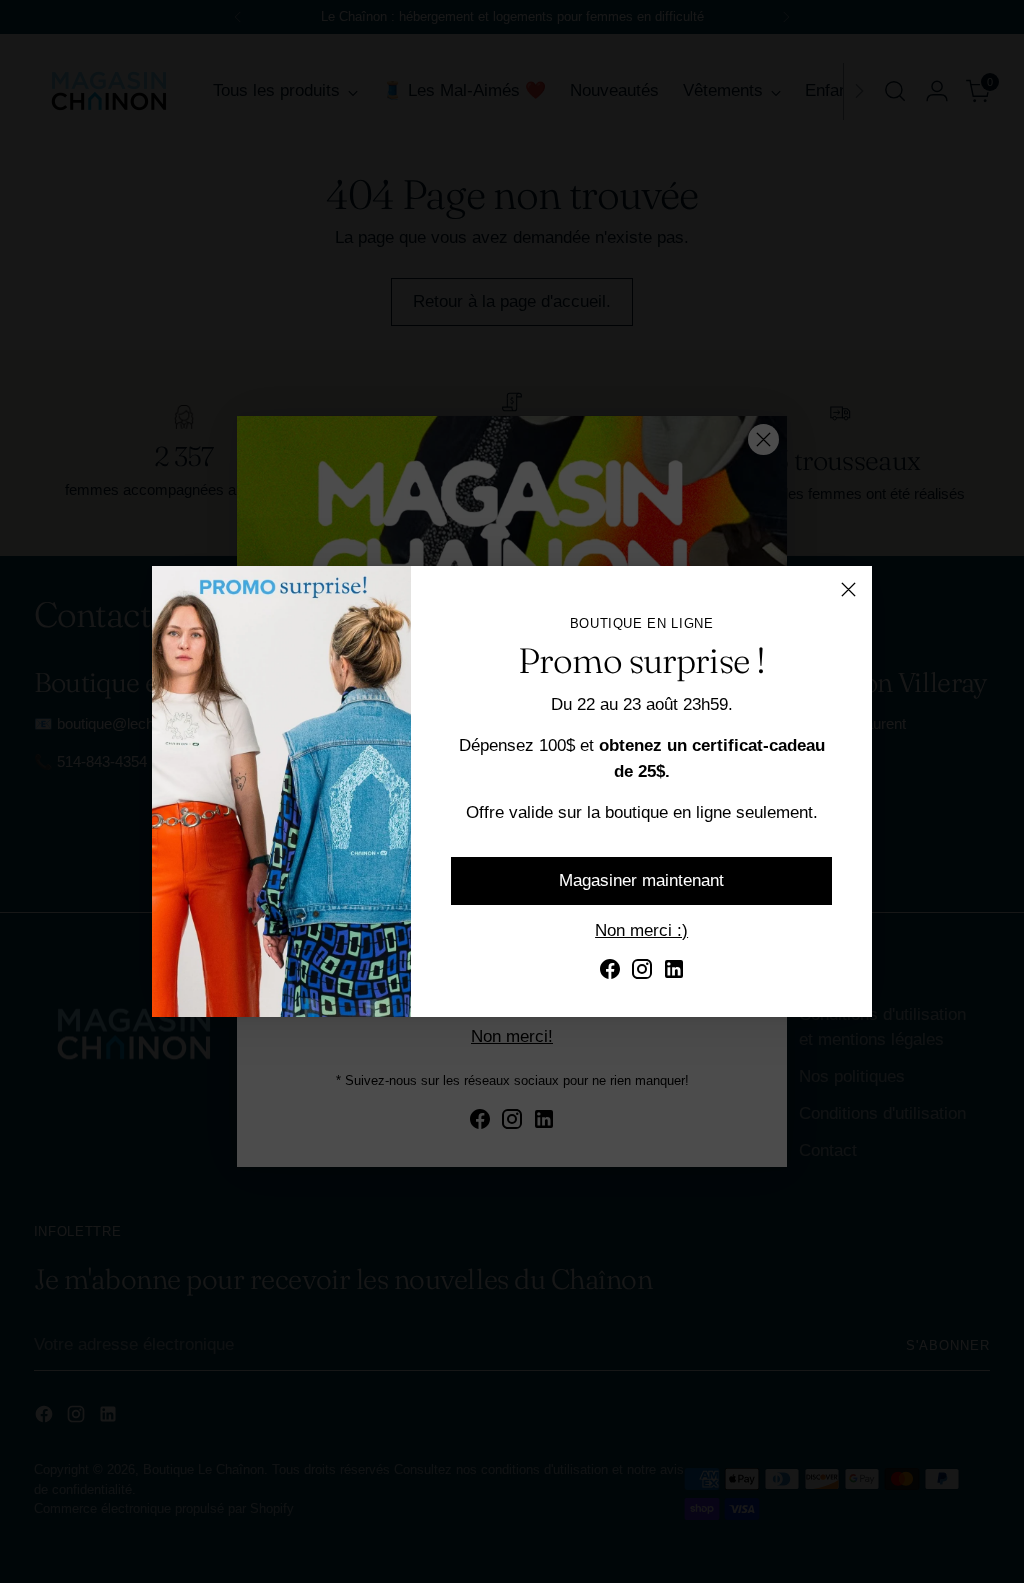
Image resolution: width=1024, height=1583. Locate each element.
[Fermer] (848, 589)
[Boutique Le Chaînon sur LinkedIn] (674, 972)
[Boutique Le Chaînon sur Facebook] (610, 972)
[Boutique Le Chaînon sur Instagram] (642, 972)
